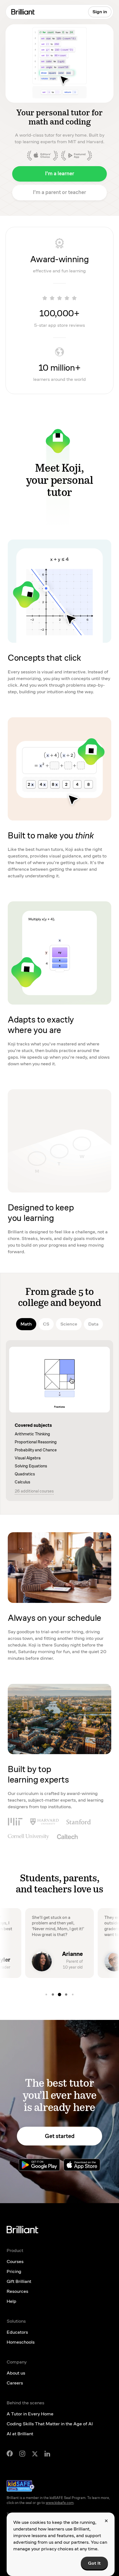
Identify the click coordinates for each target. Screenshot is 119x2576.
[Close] (106, 2521)
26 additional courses (34, 1491)
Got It (94, 2563)
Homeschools (21, 2342)
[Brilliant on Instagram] (22, 2454)
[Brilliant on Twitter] (35, 2453)
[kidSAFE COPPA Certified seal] (20, 2486)
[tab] (26, 1324)
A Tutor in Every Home (30, 2414)
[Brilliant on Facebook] (10, 2453)
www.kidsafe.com (60, 2503)
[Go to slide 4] (59, 1995)
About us (16, 2373)
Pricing (14, 2271)
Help (11, 2301)
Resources (17, 2291)
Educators (17, 2332)
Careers (15, 2383)
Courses (15, 2262)
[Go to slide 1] (73, 1995)
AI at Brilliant (20, 2434)
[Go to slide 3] (53, 1995)
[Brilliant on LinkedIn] (47, 2454)
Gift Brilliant (19, 2281)
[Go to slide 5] (66, 1995)
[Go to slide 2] (46, 1995)
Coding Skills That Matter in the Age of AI (50, 2424)
